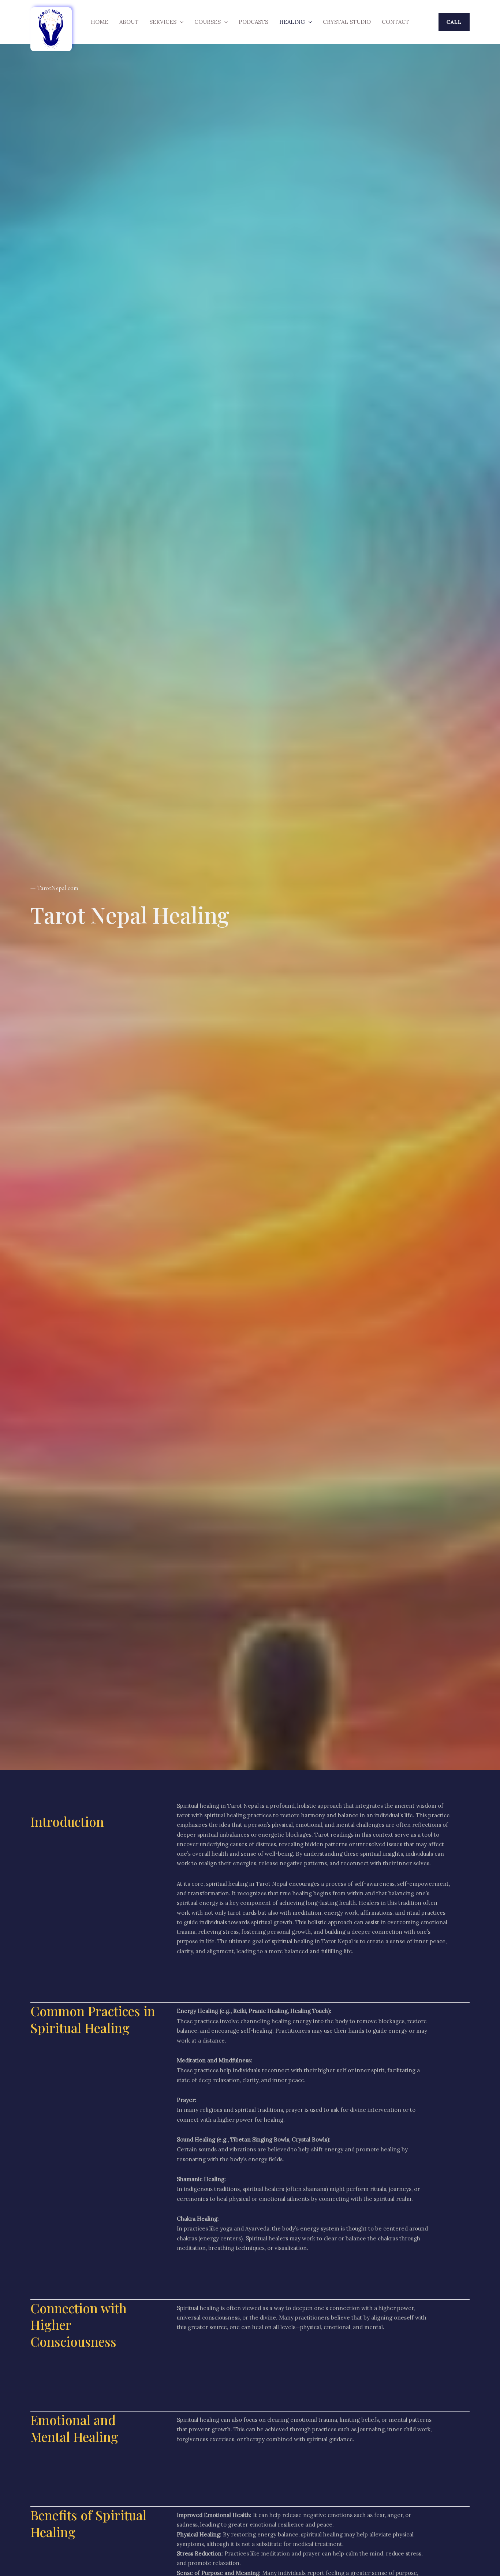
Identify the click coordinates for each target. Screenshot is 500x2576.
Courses (208, 22)
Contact (395, 22)
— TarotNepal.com (54, 888)
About (129, 22)
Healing (292, 22)
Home (100, 22)
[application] (180, 22)
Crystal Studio (347, 22)
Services (163, 22)
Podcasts (253, 22)
